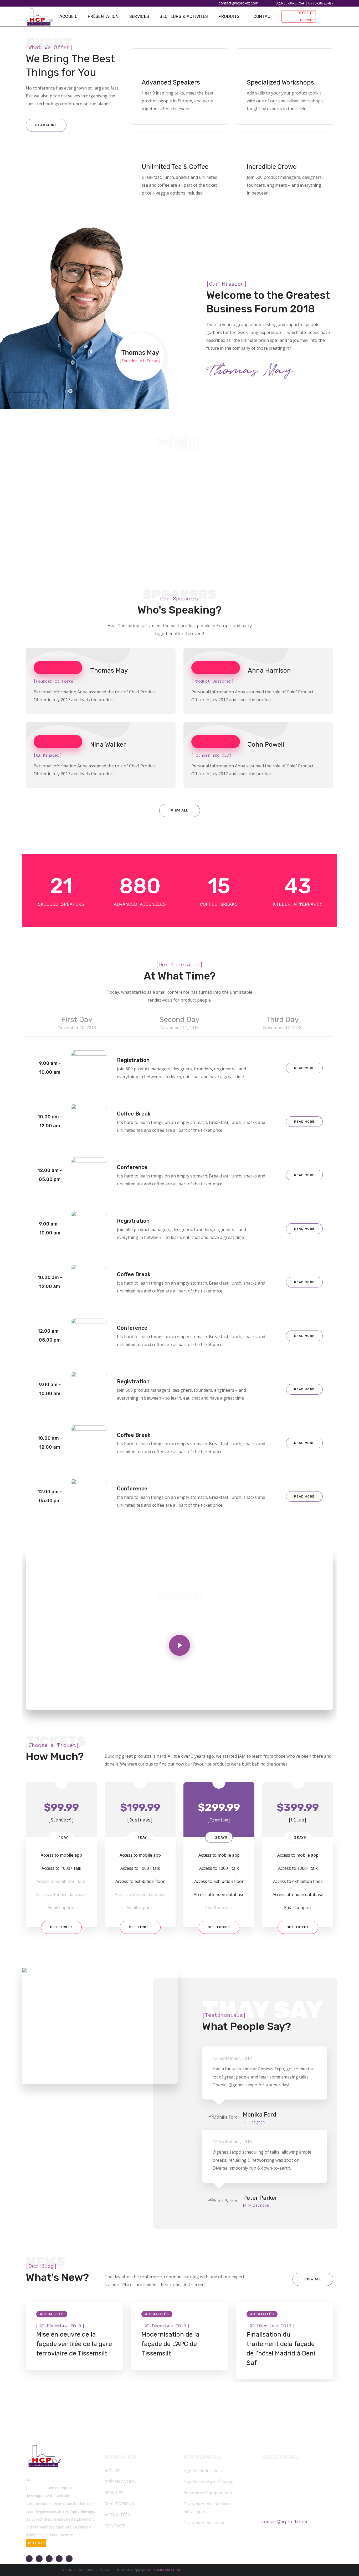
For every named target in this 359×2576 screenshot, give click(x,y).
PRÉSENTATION (121, 2482)
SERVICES (114, 2493)
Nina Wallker (108, 745)
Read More (46, 125)
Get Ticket (61, 1927)
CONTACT (115, 2526)
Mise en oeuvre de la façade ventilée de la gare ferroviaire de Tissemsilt (74, 2344)
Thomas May (109, 671)
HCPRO (61, 2570)
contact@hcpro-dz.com (285, 2522)
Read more (304, 1068)
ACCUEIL (113, 2471)
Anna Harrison (269, 671)
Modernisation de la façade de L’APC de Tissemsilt (170, 2344)
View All (179, 810)
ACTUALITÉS (117, 2515)
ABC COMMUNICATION (164, 2570)
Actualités (52, 2314)
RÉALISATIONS (119, 2504)
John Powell (266, 745)
